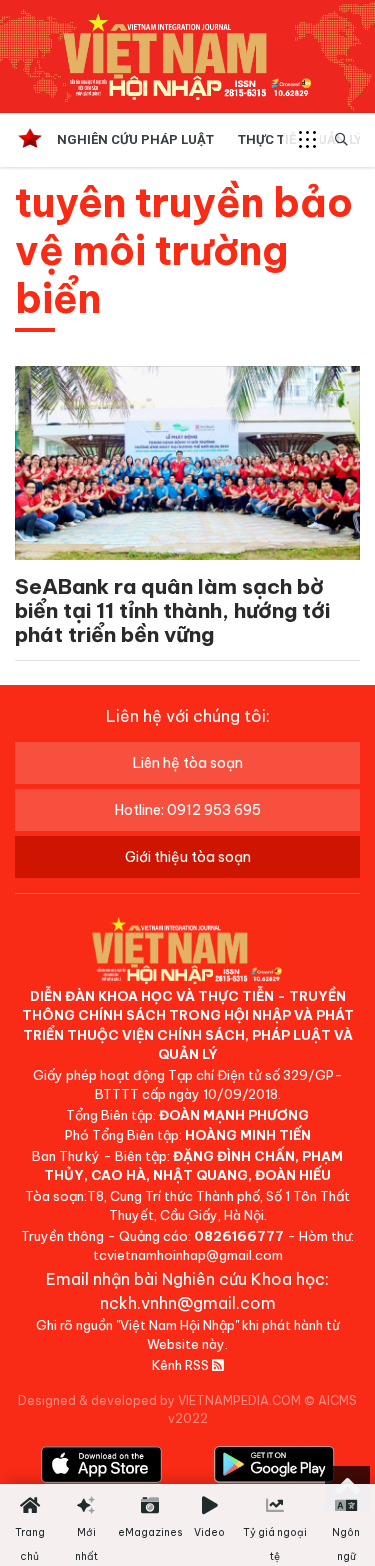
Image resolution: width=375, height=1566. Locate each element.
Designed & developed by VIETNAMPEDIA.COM (159, 1400)
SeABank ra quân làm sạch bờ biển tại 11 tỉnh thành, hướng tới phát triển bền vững (172, 610)
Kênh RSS (182, 1365)
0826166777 (239, 1236)
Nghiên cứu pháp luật (135, 139)
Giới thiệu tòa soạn (188, 857)
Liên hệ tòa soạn (188, 763)
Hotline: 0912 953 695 (188, 810)
